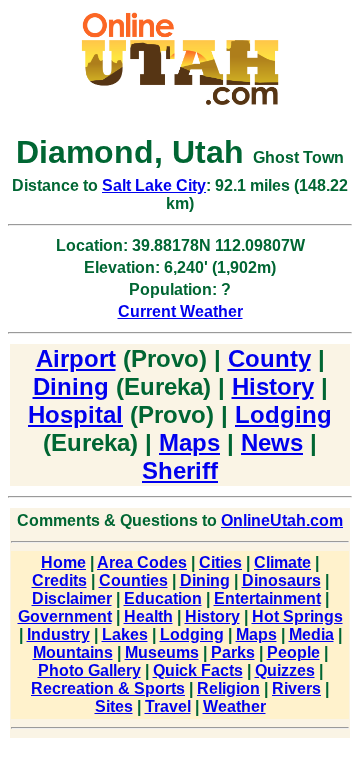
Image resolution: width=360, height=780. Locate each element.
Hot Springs (297, 616)
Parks (233, 652)
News (272, 442)
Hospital (75, 414)
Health (148, 616)
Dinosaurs (281, 580)
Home (63, 562)
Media (311, 634)
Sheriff (180, 470)
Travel (168, 706)
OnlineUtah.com (282, 520)
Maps (189, 442)
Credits (59, 580)
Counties (133, 580)
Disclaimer (72, 598)
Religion (228, 688)
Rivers (296, 688)
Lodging (283, 414)
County (269, 358)
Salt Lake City (154, 185)
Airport (76, 358)
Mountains (73, 652)
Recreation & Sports (108, 688)
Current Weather (180, 311)
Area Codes (142, 562)
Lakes (125, 634)
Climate (282, 562)
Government (65, 616)
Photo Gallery (89, 670)
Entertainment (267, 598)
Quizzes (285, 670)
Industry (58, 634)
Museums (162, 652)
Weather (234, 706)
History (273, 386)
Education (163, 598)
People (293, 652)
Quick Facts (198, 670)
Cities (220, 562)
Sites (114, 706)
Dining (71, 386)
